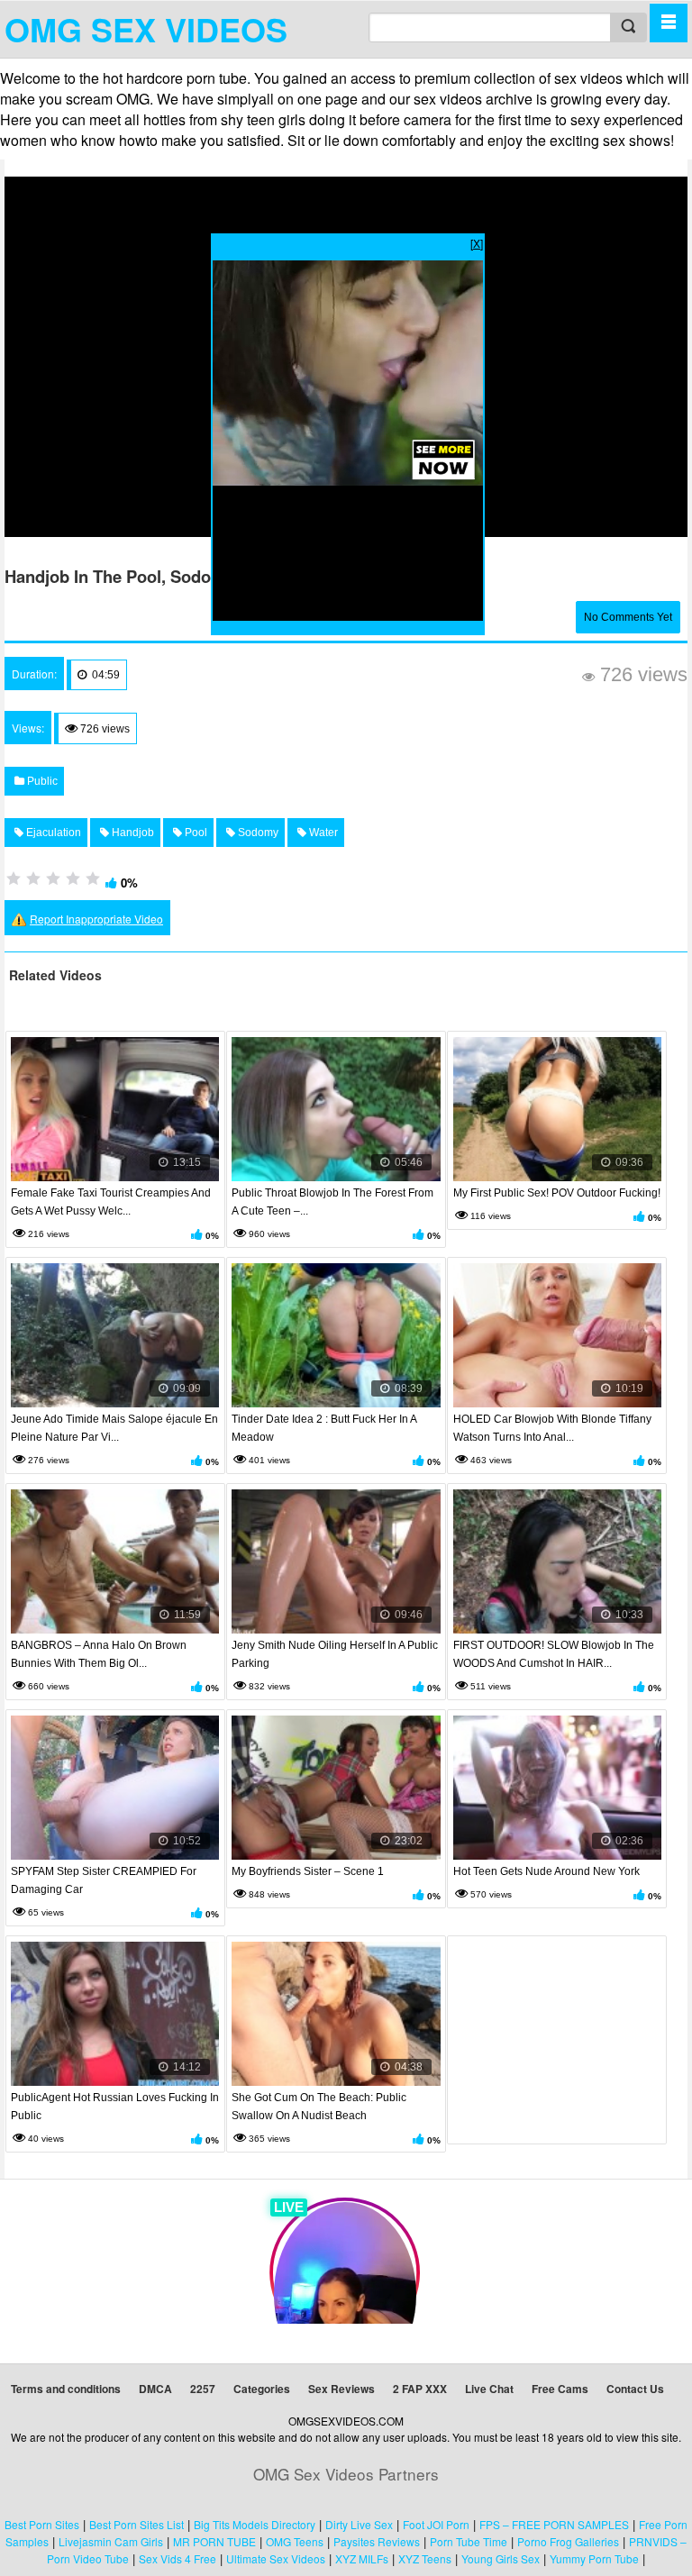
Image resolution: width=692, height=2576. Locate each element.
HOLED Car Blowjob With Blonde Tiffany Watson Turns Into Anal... (552, 1428)
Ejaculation (52, 833)
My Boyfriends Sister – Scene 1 (308, 1871)
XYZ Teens (425, 2558)
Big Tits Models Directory (255, 2524)
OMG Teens (295, 2541)
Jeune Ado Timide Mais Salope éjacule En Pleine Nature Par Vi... (114, 1428)
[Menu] (669, 23)
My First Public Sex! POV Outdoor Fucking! (557, 1193)
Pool (195, 833)
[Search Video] (628, 27)
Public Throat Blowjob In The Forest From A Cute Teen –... (332, 1202)
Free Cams (560, 2389)
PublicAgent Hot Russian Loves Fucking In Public (115, 2107)
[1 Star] (14, 878)
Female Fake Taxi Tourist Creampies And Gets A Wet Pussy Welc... (111, 1202)
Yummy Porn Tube (594, 2558)
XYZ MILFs (362, 2558)
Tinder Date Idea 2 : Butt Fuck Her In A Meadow (324, 1428)
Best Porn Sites (42, 2524)
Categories (262, 2389)
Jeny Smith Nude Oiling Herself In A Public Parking (335, 1654)
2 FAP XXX (420, 2389)
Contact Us (635, 2389)
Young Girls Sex (501, 2558)
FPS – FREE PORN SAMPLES (554, 2524)
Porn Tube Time (469, 2541)
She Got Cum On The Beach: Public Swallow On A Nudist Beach (319, 2107)
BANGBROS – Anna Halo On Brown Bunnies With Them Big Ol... (99, 1654)
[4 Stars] (73, 878)
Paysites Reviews (377, 2541)
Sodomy (257, 833)
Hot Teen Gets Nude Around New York (546, 1871)
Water (322, 833)
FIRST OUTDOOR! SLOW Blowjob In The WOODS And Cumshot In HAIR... (554, 1654)
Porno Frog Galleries (568, 2541)
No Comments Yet (628, 617)
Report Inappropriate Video (96, 919)
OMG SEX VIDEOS (146, 29)
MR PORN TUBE (214, 2541)
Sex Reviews (341, 2389)
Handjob (132, 833)
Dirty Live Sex (359, 2524)
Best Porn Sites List (137, 2524)
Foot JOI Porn (436, 2524)
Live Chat (489, 2389)
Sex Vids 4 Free (178, 2558)
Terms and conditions (66, 2389)
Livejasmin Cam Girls (111, 2541)
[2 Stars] (33, 878)
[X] (477, 243)
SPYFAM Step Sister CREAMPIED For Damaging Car (104, 1880)
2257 (203, 2389)
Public (41, 781)
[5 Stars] (93, 878)
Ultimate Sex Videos (276, 2558)
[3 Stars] (53, 878)
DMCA (155, 2389)
